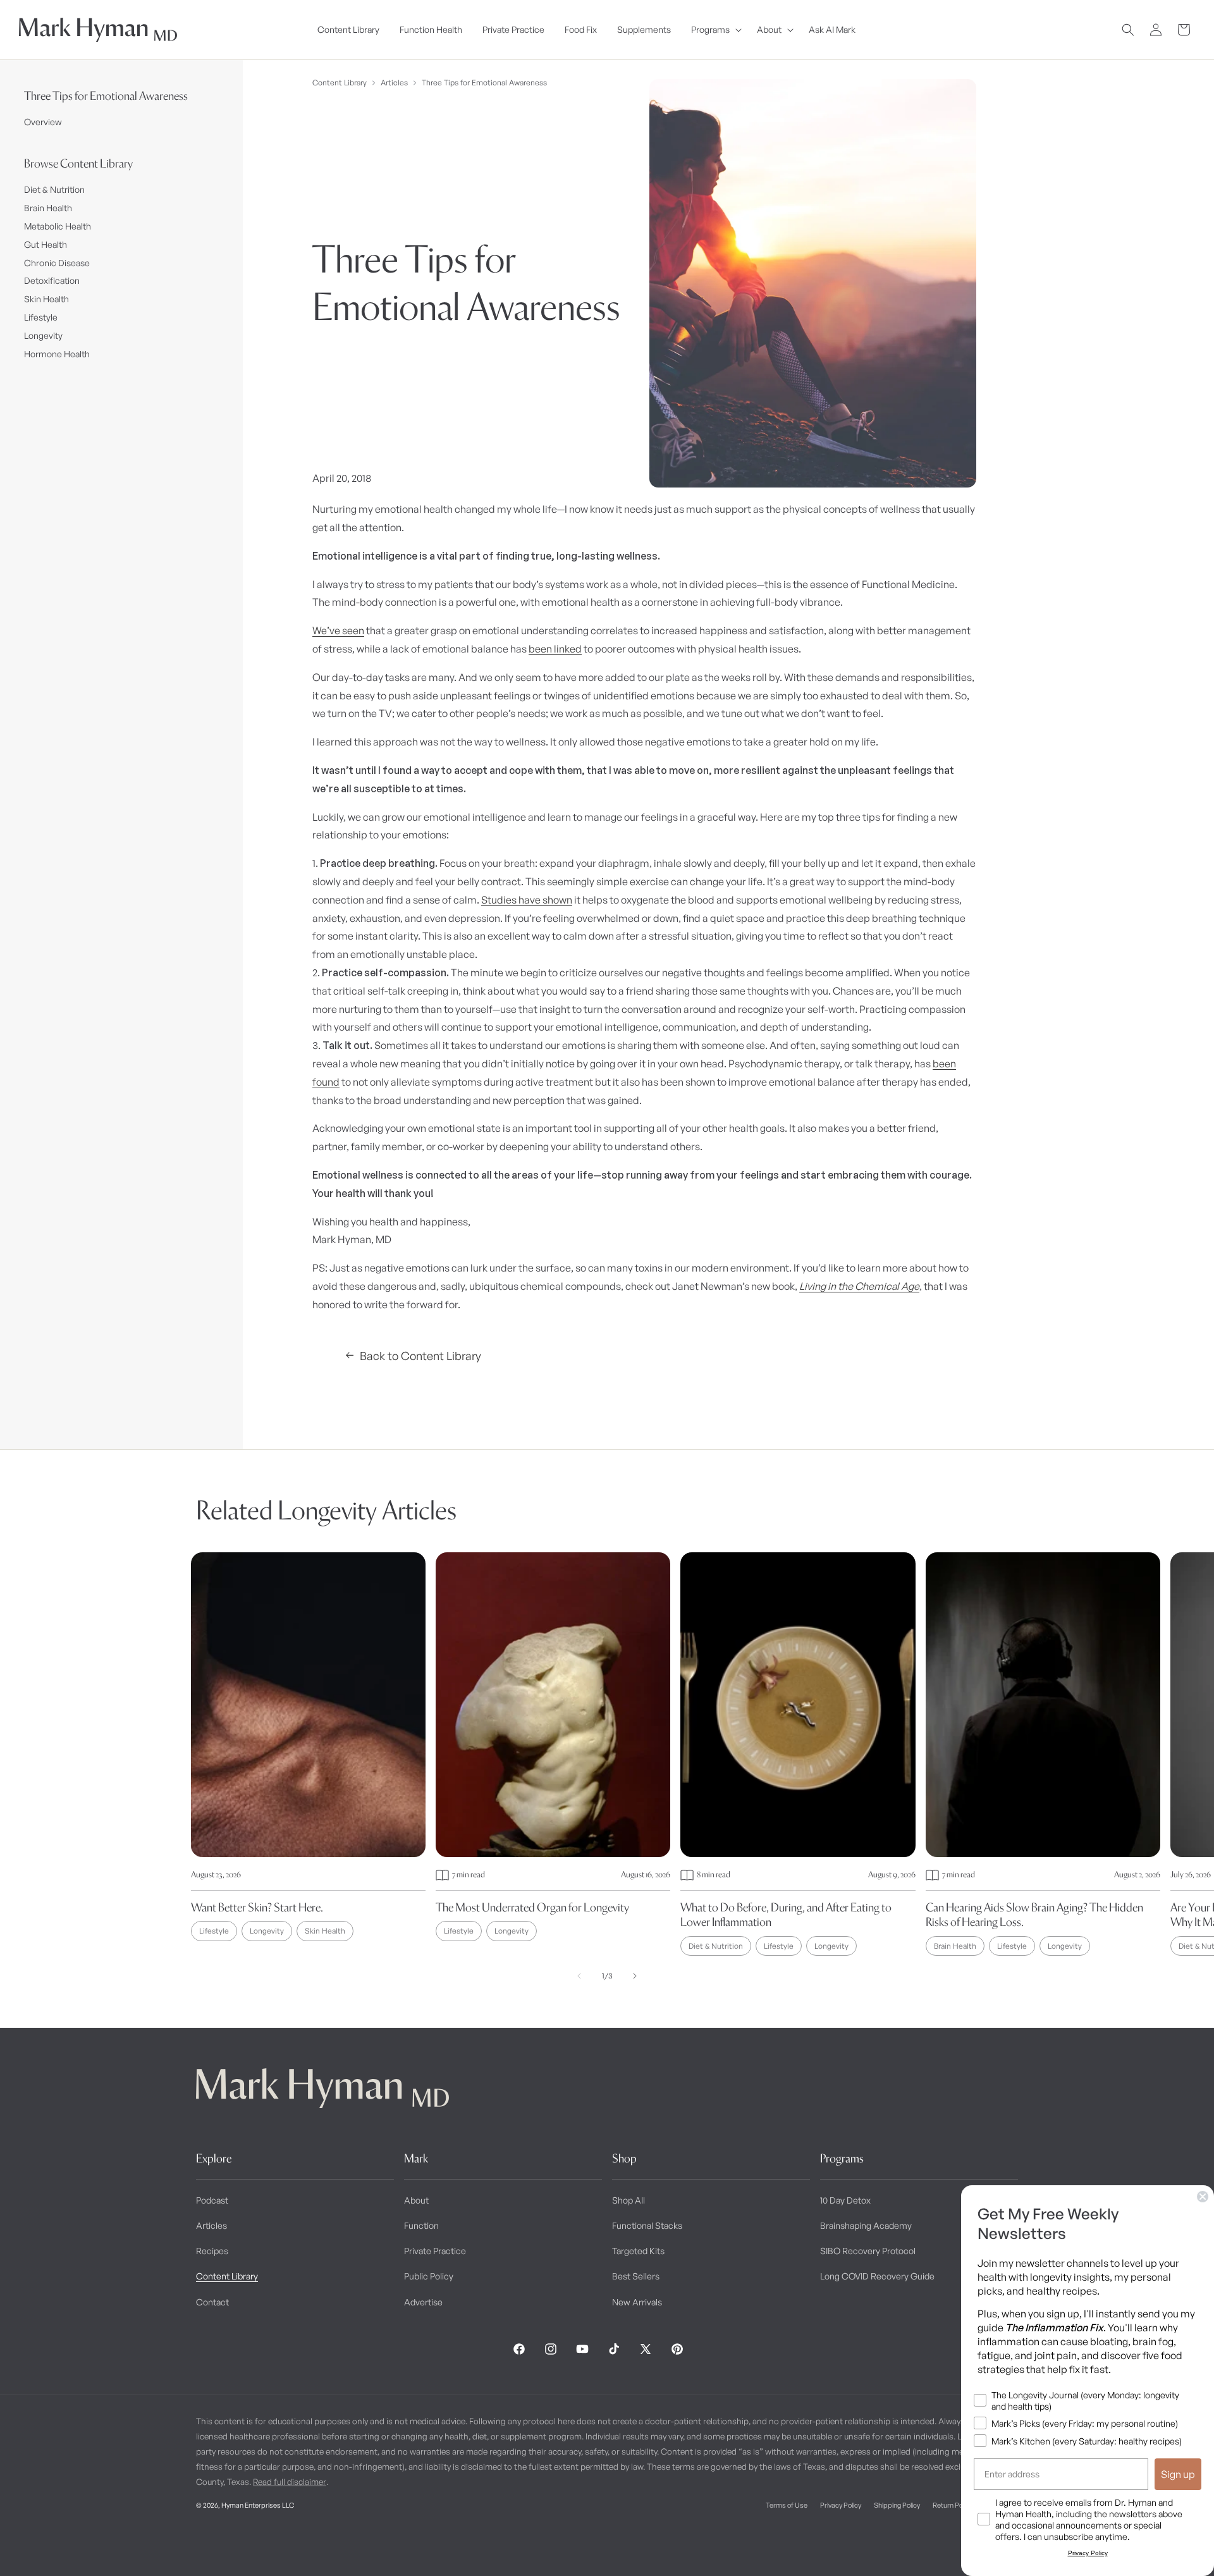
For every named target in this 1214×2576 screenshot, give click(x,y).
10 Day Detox (845, 2200)
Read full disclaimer (290, 2482)
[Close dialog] (1203, 2197)
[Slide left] (579, 1976)
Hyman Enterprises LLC (258, 2505)
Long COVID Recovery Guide (877, 2276)
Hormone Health (57, 354)
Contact (212, 2302)
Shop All (628, 2200)
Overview (43, 122)
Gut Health (46, 244)
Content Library (340, 83)
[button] (714, 30)
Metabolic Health (58, 226)
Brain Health (48, 208)
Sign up (1178, 2474)
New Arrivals (637, 2302)
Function (421, 2225)
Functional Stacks (647, 2225)
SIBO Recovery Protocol (868, 2251)
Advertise (423, 2302)
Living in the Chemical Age (859, 1286)
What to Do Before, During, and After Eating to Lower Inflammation (786, 1915)
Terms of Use (787, 2505)
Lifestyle (41, 317)
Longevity (43, 335)
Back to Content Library (420, 1356)
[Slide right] (635, 1976)
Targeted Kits (638, 2251)
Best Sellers (636, 2276)
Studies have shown (527, 900)
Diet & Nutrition (54, 189)
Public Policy (429, 2276)
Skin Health (46, 299)
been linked (555, 649)
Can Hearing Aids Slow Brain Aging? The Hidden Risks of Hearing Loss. (1034, 1915)
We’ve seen (338, 630)
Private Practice (435, 2251)
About (416, 2200)
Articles (394, 83)
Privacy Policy (841, 2505)
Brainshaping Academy (866, 2225)
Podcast (212, 2200)
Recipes (212, 2251)
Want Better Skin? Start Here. (257, 1907)
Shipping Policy (897, 2505)
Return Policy (953, 2505)
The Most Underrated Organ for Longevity (532, 1907)
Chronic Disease (57, 263)
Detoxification (52, 280)
